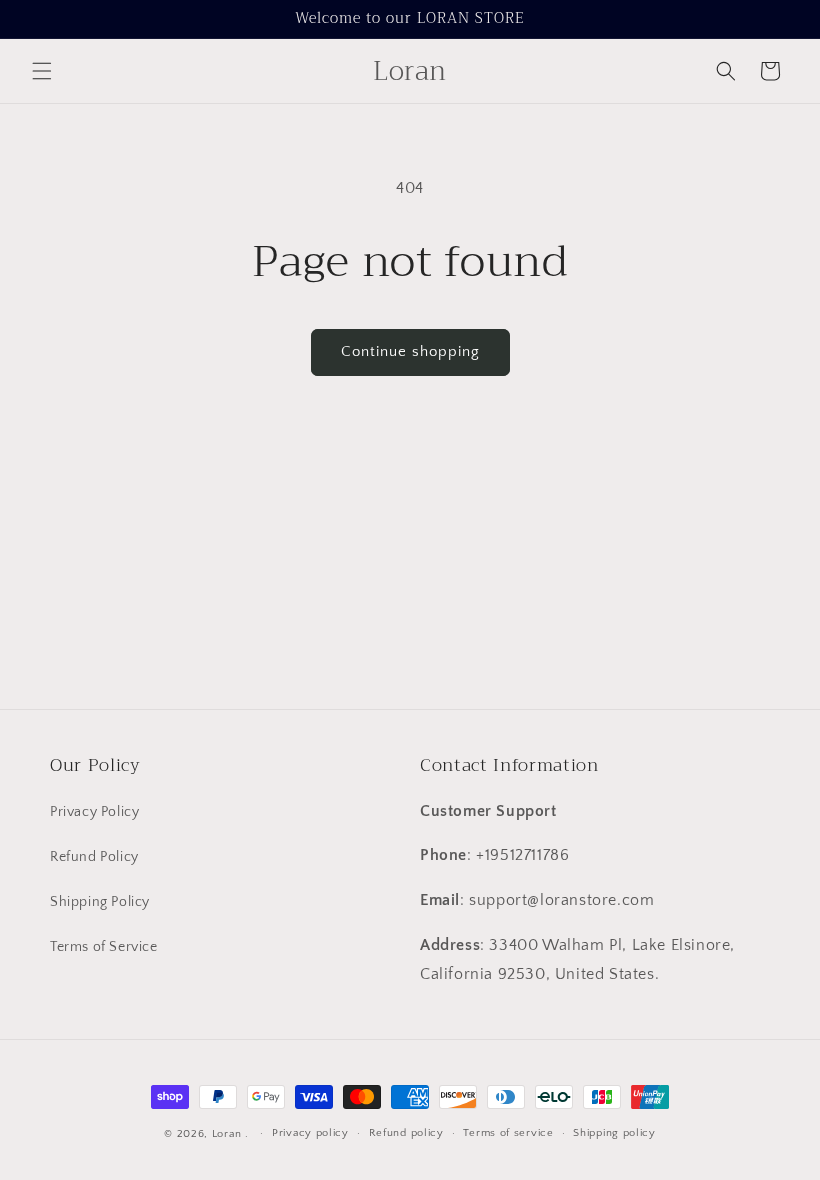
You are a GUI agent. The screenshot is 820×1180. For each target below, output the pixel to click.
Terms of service (508, 1133)
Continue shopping (410, 351)
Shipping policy (614, 1133)
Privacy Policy (94, 812)
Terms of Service (104, 947)
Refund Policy (94, 857)
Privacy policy (310, 1133)
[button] (42, 71)
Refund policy (406, 1133)
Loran (227, 1134)
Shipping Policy (100, 902)
